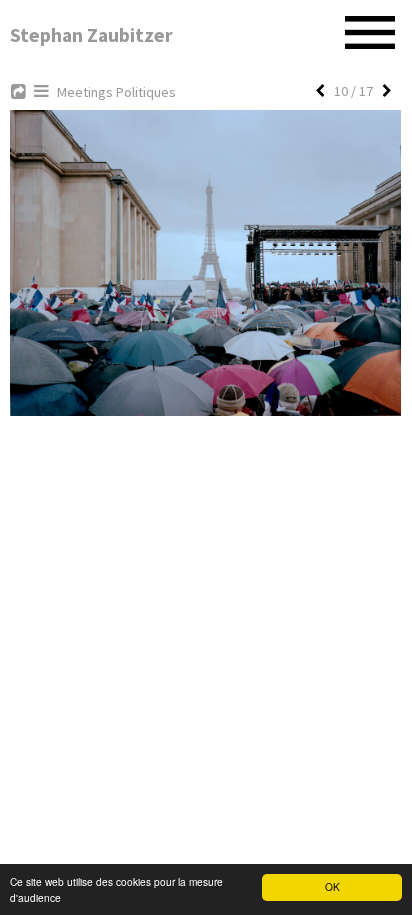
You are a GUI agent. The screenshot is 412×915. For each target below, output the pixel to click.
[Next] (387, 91)
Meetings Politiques (116, 92)
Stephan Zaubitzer (91, 35)
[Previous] (320, 91)
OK (332, 886)
